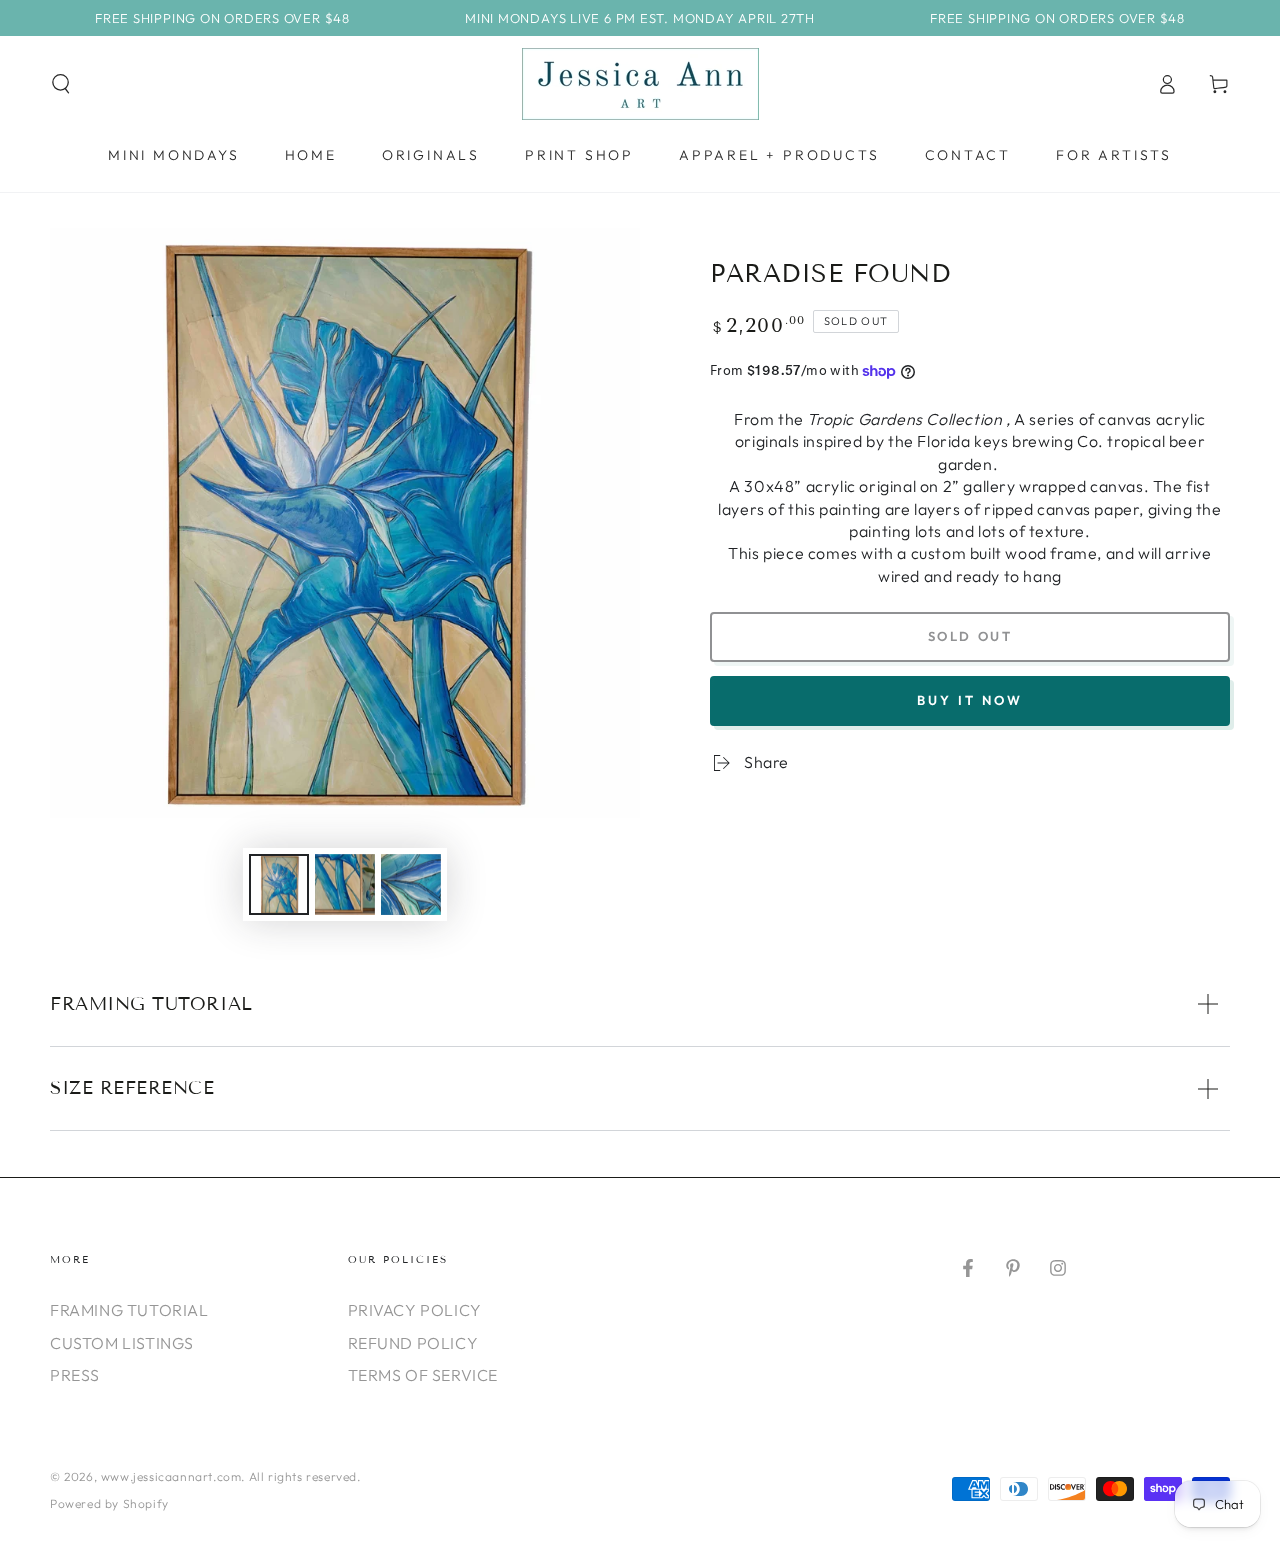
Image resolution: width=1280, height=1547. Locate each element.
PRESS (75, 1375)
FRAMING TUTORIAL (129, 1310)
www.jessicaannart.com (171, 1476)
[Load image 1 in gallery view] (279, 884)
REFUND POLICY (413, 1343)
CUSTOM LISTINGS (122, 1343)
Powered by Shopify (109, 1503)
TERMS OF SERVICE (423, 1375)
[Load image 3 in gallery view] (411, 884)
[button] (61, 84)
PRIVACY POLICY (415, 1310)
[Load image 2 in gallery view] (345, 884)
